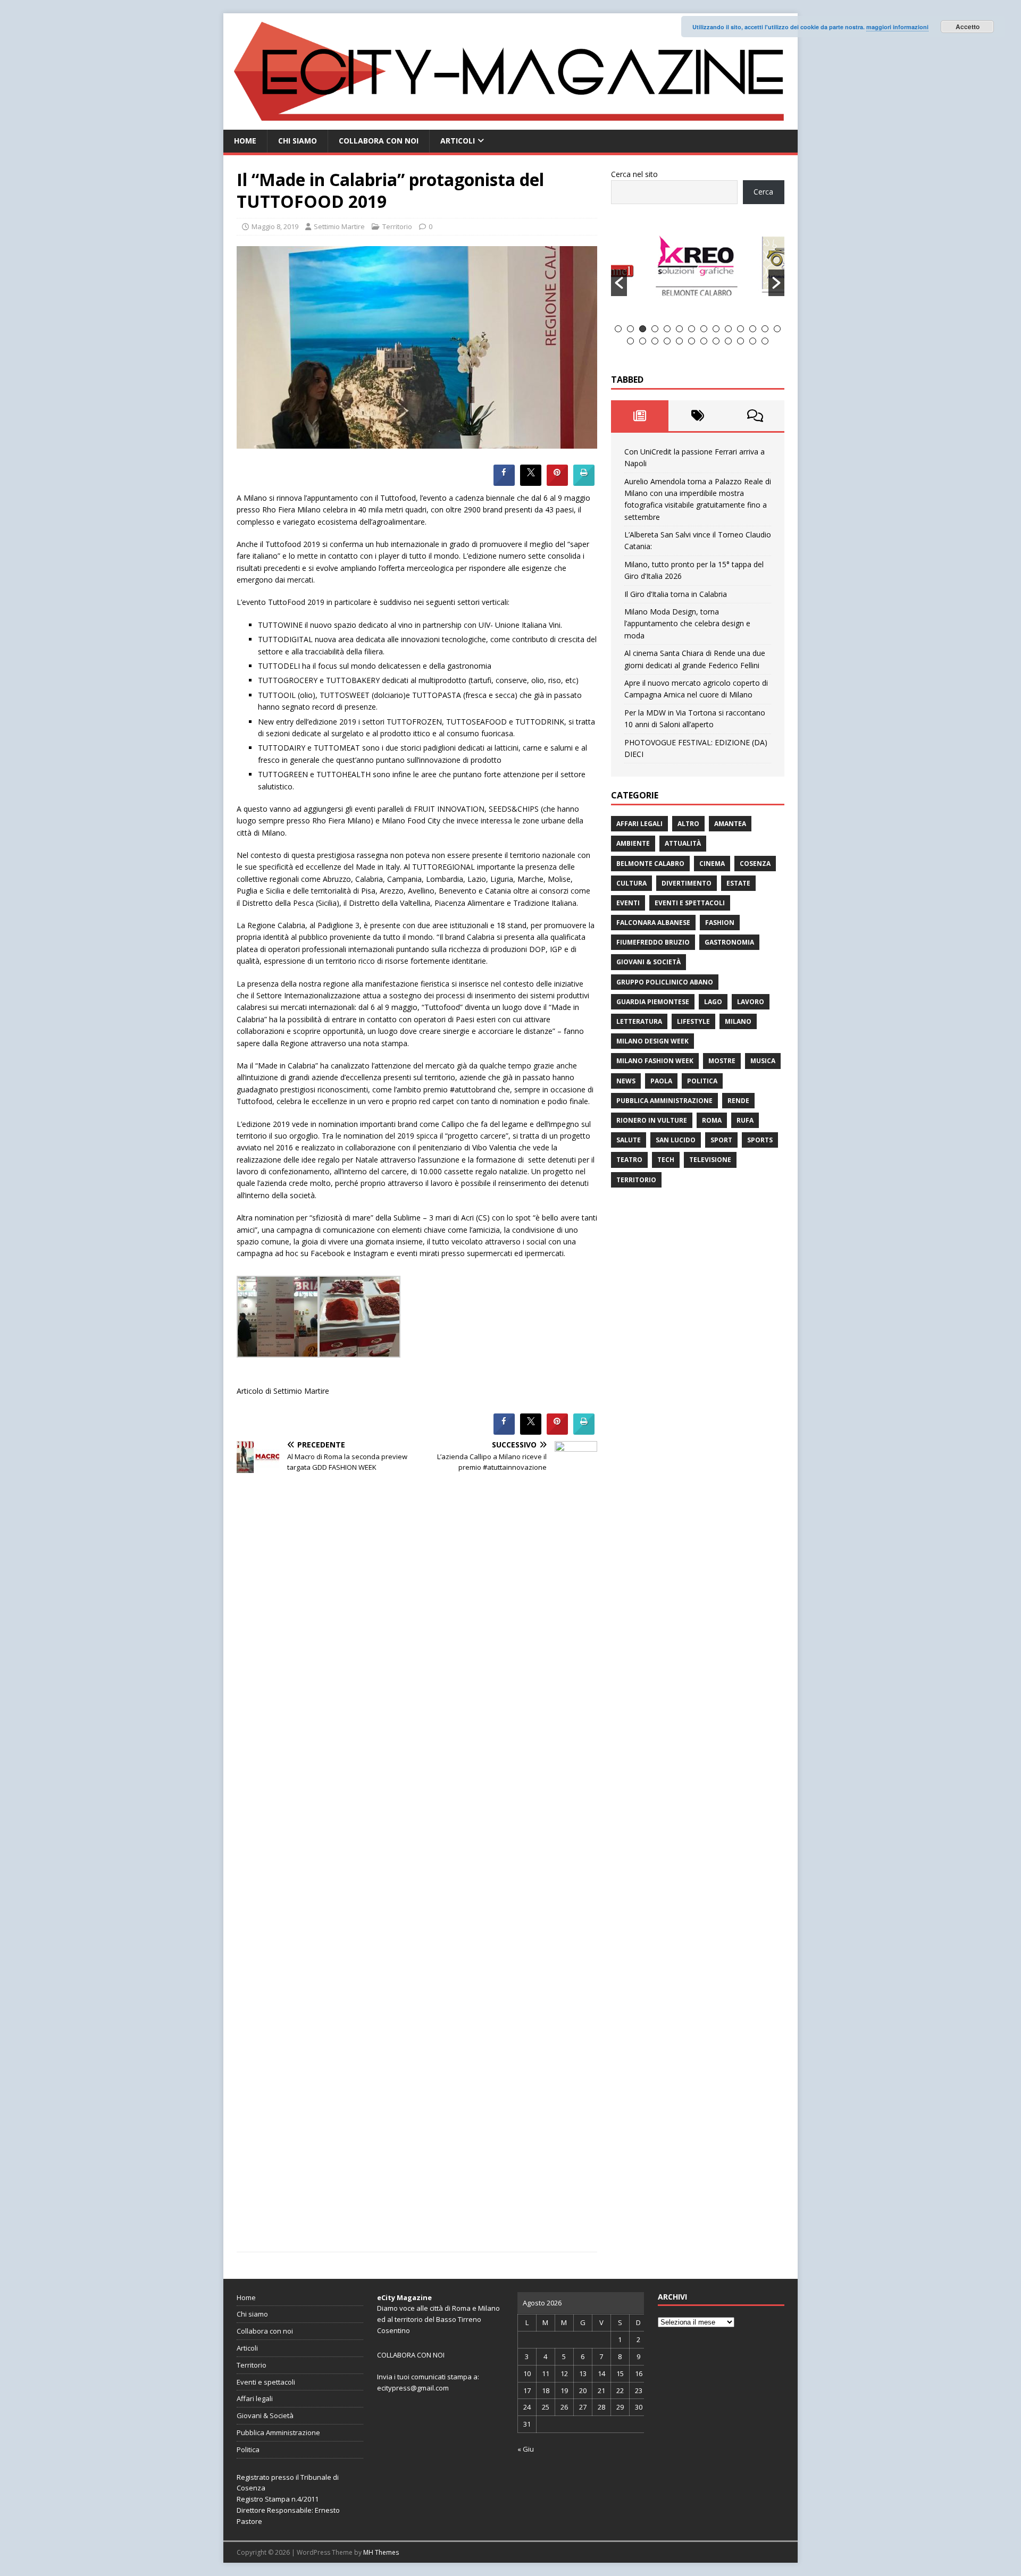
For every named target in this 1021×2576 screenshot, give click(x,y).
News (626, 1081)
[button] (619, 283)
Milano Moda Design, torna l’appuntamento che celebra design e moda (687, 624)
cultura (631, 883)
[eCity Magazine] (510, 124)
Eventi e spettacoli (690, 903)
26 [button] (765, 341)
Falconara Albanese (653, 923)
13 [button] (765, 329)
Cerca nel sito (634, 174)
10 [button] (728, 329)
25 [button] (753, 341)
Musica (763, 1061)
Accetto (968, 27)
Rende (738, 1101)
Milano (738, 1021)
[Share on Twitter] (531, 483)
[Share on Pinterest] (557, 483)
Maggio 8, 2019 (275, 226)
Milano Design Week (652, 1041)
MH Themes (381, 2552)
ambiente (633, 843)
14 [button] (777, 329)
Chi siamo (298, 141)
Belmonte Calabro (650, 864)
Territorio (397, 226)
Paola (661, 1081)
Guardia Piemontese (653, 1002)
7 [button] (692, 329)
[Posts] (640, 416)
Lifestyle (693, 1021)
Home (245, 141)
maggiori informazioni (897, 27)
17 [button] (655, 341)
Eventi (628, 903)
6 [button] (679, 329)
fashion (720, 923)
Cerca (763, 192)
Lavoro (751, 1002)
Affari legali (639, 824)
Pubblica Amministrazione (664, 1101)
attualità (683, 843)
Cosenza (755, 864)
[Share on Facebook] (504, 483)
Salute (629, 1140)
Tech (666, 1160)
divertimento (687, 883)
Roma (712, 1120)
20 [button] (692, 341)
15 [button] (630, 341)
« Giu (526, 2449)
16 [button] (643, 341)
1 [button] (618, 329)
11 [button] (740, 329)
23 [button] (728, 341)
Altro (688, 824)
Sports (760, 1140)
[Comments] (755, 416)
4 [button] (655, 329)
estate (738, 883)
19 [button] (679, 341)
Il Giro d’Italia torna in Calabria (676, 594)
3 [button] (643, 329)
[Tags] (697, 416)
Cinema (712, 864)
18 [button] (667, 341)
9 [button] (716, 329)
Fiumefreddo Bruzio (653, 942)
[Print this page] (584, 483)
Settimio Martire (339, 226)
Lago (713, 1002)
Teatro (629, 1160)
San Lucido (676, 1140)
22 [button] (716, 341)
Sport (721, 1140)
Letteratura (639, 1021)
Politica (702, 1081)
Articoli (458, 141)
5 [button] (667, 329)
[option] (698, 271)
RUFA (745, 1120)
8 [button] (704, 329)
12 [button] (753, 329)
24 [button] (740, 341)
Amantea (730, 824)
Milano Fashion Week (655, 1061)
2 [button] (630, 329)
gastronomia (729, 942)
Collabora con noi (379, 141)
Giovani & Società (648, 962)
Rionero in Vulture (652, 1120)
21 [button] (704, 341)
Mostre (722, 1061)
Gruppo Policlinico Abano (665, 982)
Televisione (710, 1160)
